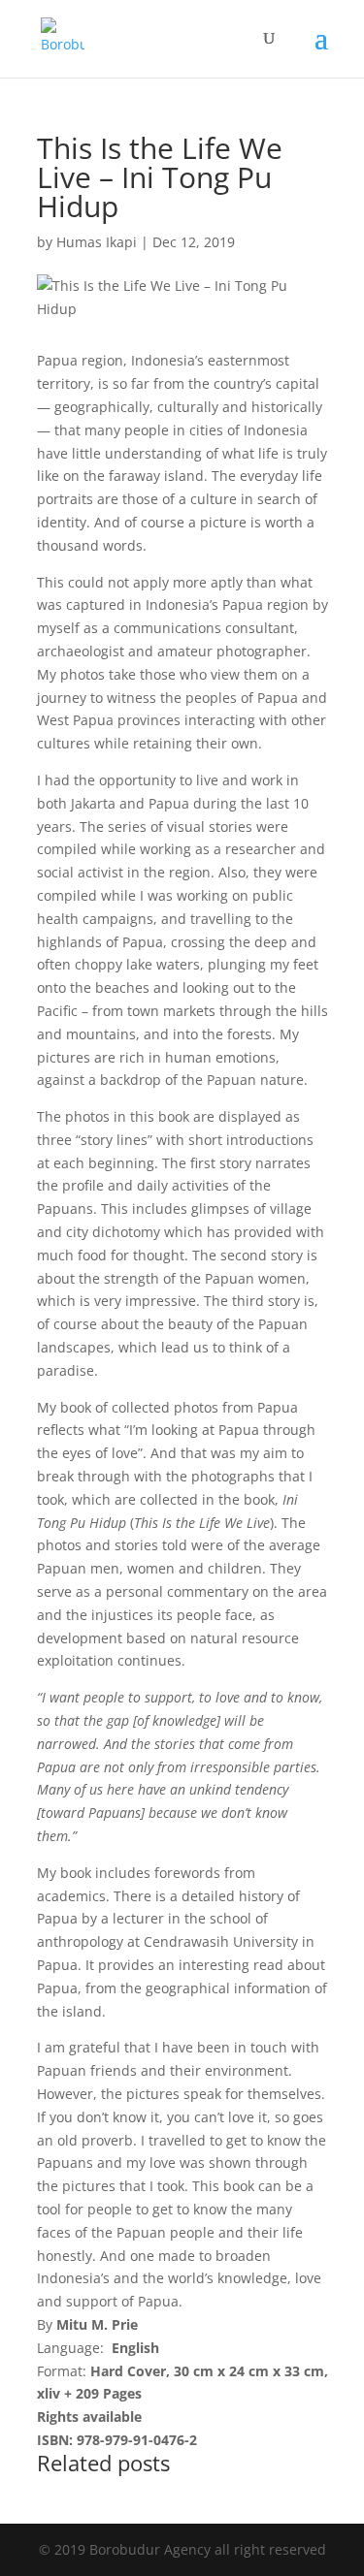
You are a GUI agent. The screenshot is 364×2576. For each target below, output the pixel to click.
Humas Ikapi (97, 242)
